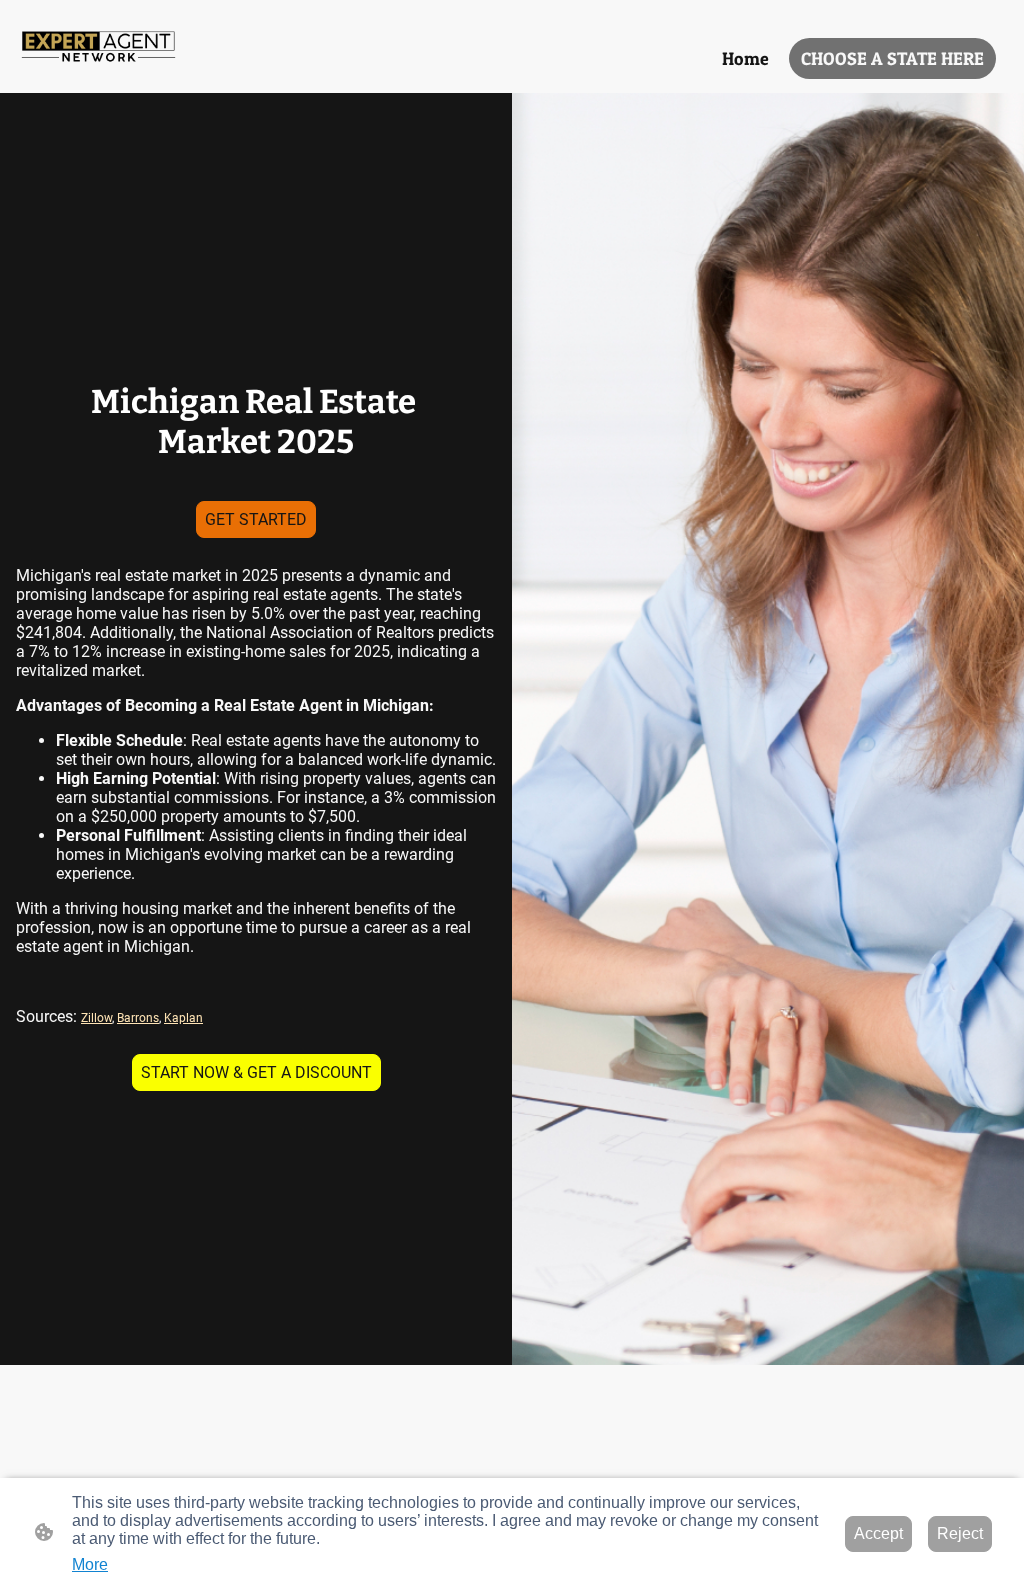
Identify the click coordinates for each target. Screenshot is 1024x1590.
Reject (960, 1533)
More (90, 1564)
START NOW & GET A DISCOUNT (256, 1072)
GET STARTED (256, 519)
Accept (878, 1533)
